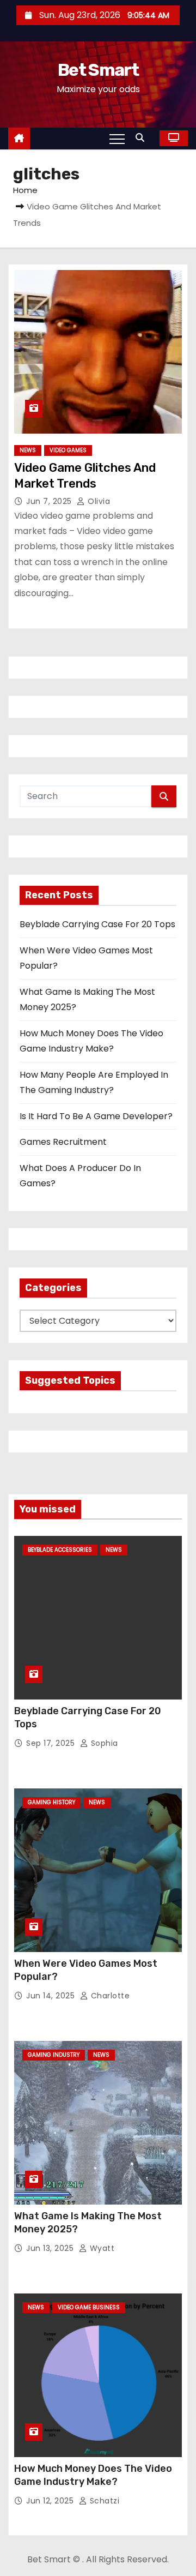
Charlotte (109, 1996)
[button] (143, 138)
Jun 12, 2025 (51, 2501)
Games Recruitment (63, 1142)
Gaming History (51, 1802)
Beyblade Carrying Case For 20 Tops (97, 924)
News (28, 450)
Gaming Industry (54, 2055)
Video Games (68, 450)
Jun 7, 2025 (50, 501)
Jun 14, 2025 (52, 1996)
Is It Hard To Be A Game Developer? (96, 1116)
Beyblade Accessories (60, 1550)
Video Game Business (89, 2307)
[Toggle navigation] (117, 139)
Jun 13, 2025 (51, 2248)
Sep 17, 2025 (52, 1743)
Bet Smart (98, 70)
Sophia (103, 1743)
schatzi (103, 2501)
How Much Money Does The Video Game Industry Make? (93, 2475)
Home (25, 190)
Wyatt (101, 2248)
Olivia (98, 501)
